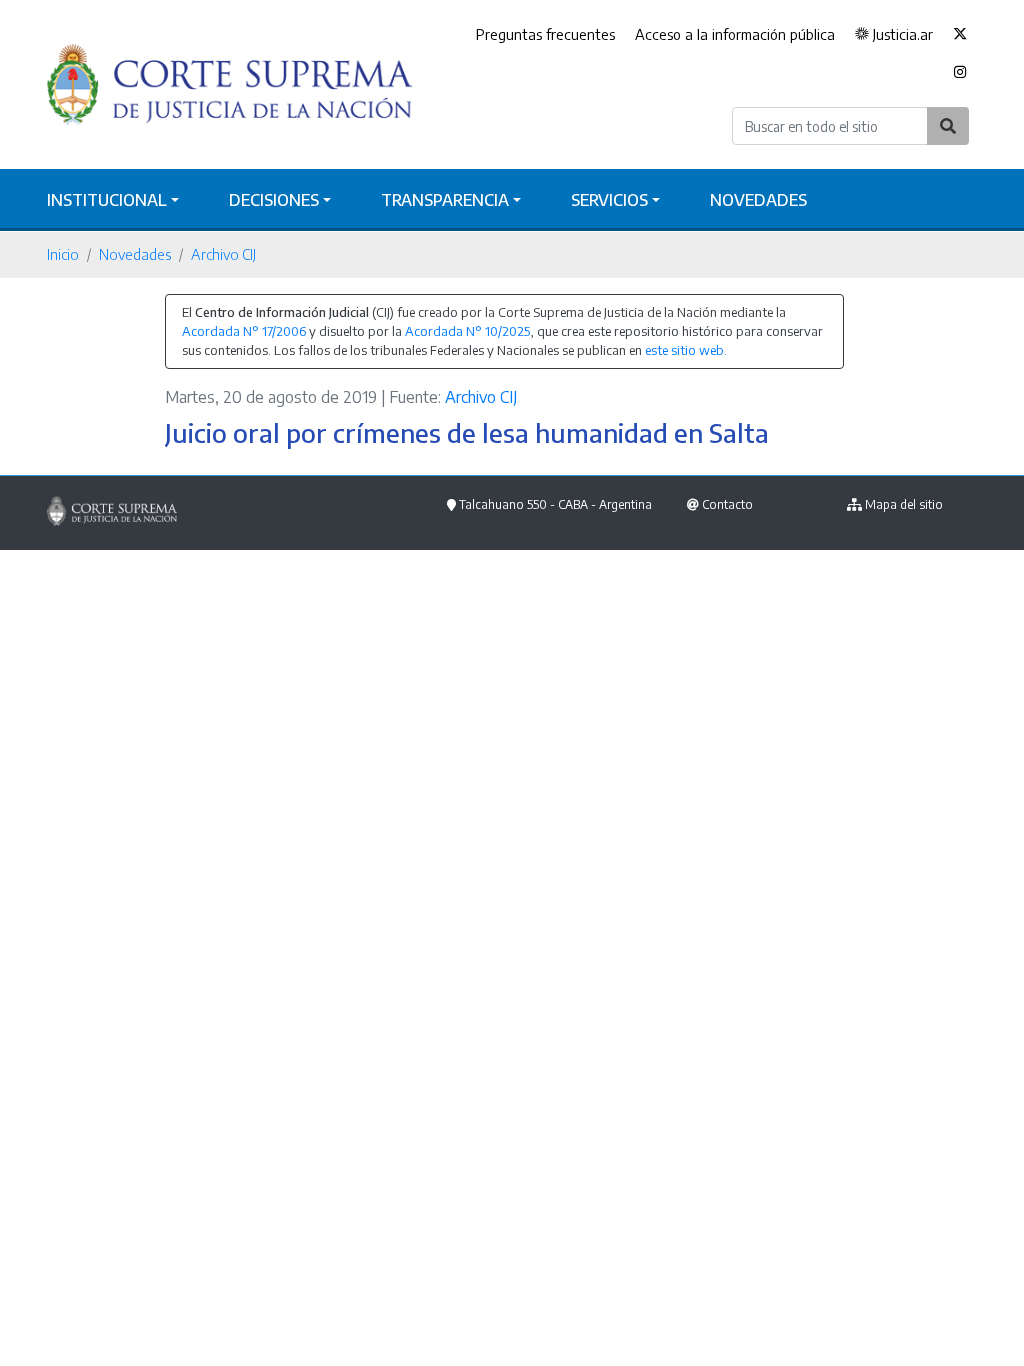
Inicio (63, 254)
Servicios (609, 200)
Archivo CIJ (223, 254)
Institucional (107, 200)
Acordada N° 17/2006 (244, 331)
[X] (960, 35)
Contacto (727, 504)
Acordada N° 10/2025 (467, 331)
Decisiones (274, 200)
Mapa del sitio (904, 504)
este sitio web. (686, 350)
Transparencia (445, 200)
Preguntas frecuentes (545, 34)
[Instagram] (960, 73)
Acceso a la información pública (735, 34)
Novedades (758, 200)
